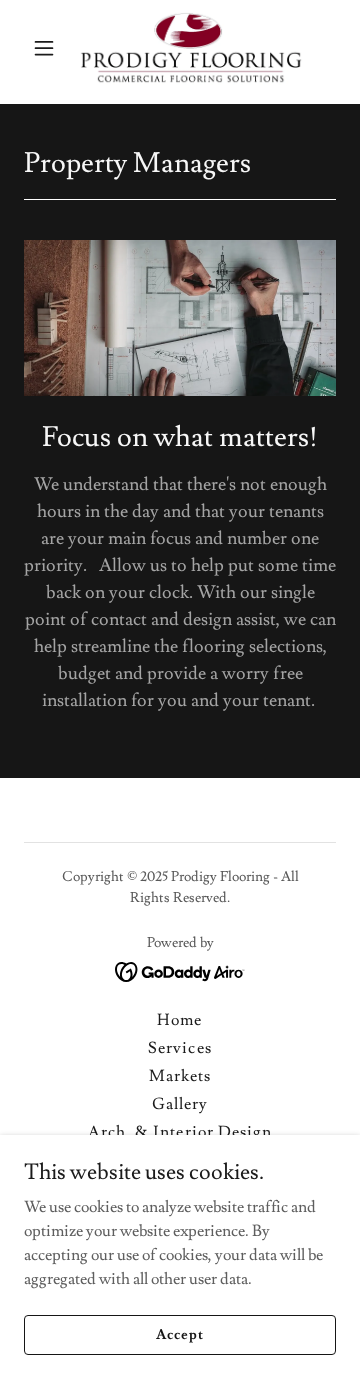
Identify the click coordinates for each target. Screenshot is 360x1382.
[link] (180, 48)
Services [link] (179, 1048)
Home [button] (179, 1020)
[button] (47, 48)
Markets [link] (180, 1076)
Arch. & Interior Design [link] (179, 1132)
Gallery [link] (180, 1104)
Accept (179, 1334)
